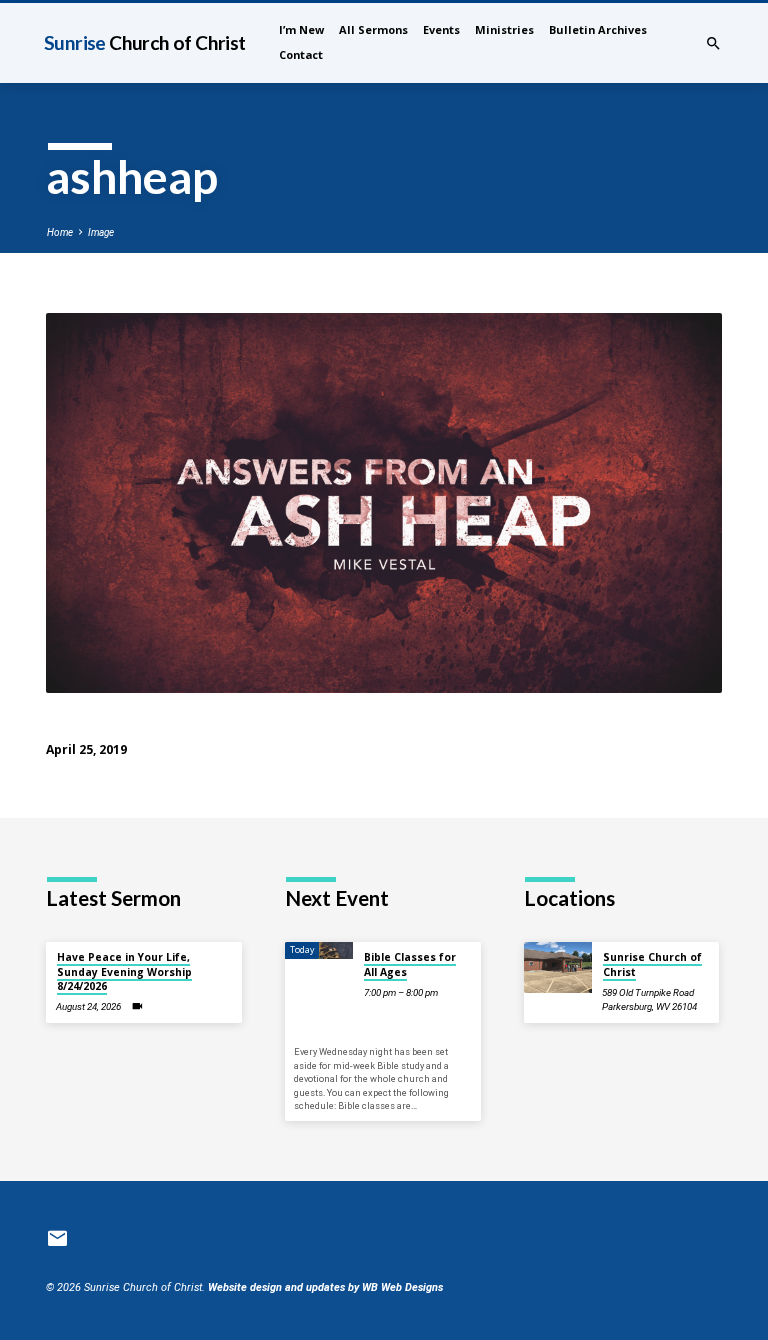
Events (441, 29)
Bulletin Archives (598, 29)
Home (60, 232)
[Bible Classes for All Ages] (319, 950)
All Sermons (373, 29)
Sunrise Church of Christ (652, 964)
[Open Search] (713, 44)
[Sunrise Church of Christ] (558, 967)
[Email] (57, 1239)
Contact (301, 54)
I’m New (301, 29)
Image (101, 232)
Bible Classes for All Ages (410, 964)
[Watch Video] (137, 1006)
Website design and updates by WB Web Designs (325, 1287)
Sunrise (145, 42)
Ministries (504, 29)
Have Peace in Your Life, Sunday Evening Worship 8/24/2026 (124, 971)
